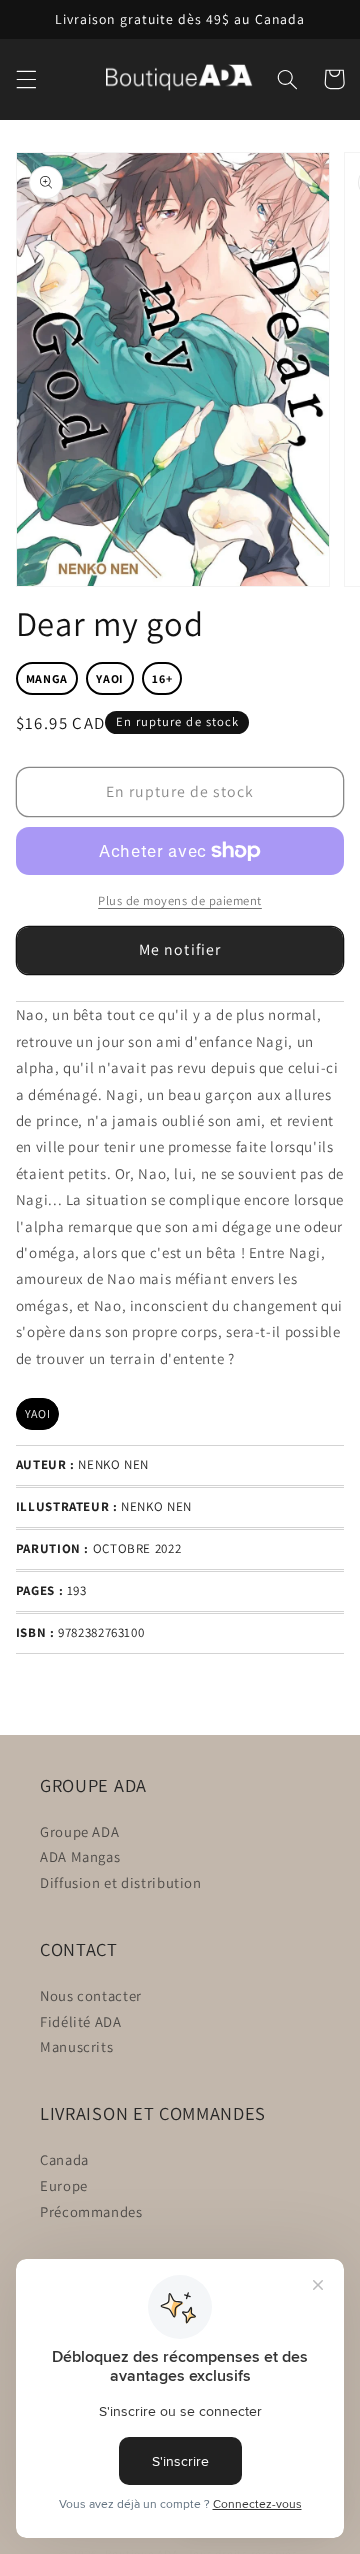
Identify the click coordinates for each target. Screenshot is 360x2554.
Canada (64, 2159)
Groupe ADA (79, 1831)
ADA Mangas (80, 1856)
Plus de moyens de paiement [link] (180, 900)
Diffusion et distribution (121, 1882)
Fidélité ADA (81, 2021)
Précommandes (91, 2211)
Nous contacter (91, 1995)
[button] (26, 79)
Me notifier (180, 949)
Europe (64, 2185)
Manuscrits (76, 2046)
